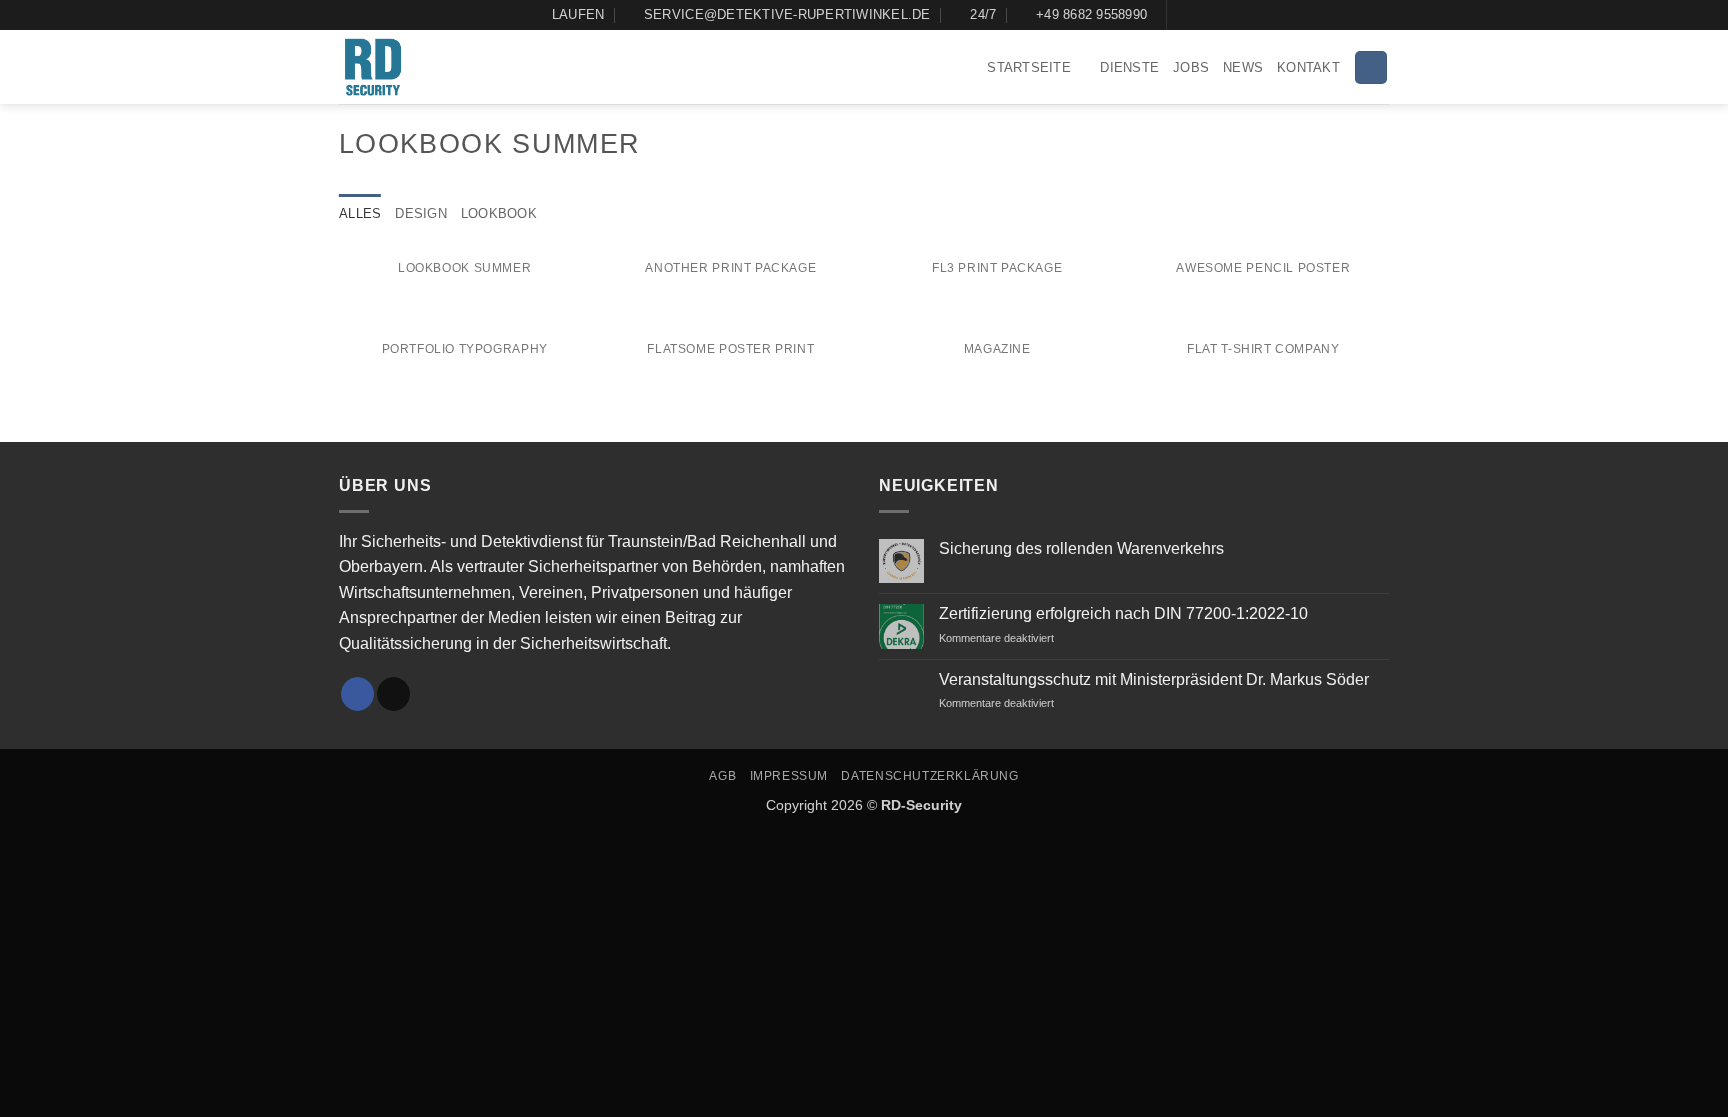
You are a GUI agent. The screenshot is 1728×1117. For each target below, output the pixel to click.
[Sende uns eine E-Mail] (393, 694)
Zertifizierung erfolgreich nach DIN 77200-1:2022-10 (1123, 613)
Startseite (1029, 67)
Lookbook (499, 213)
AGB (722, 776)
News (1243, 67)
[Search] (1371, 67)
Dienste (1129, 67)
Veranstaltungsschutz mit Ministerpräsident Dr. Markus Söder (1154, 679)
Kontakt (1308, 67)
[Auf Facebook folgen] (1184, 15)
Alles (360, 213)
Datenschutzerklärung (929, 776)
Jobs (1191, 67)
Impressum (789, 776)
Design (421, 213)
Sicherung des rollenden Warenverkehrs (1081, 548)
